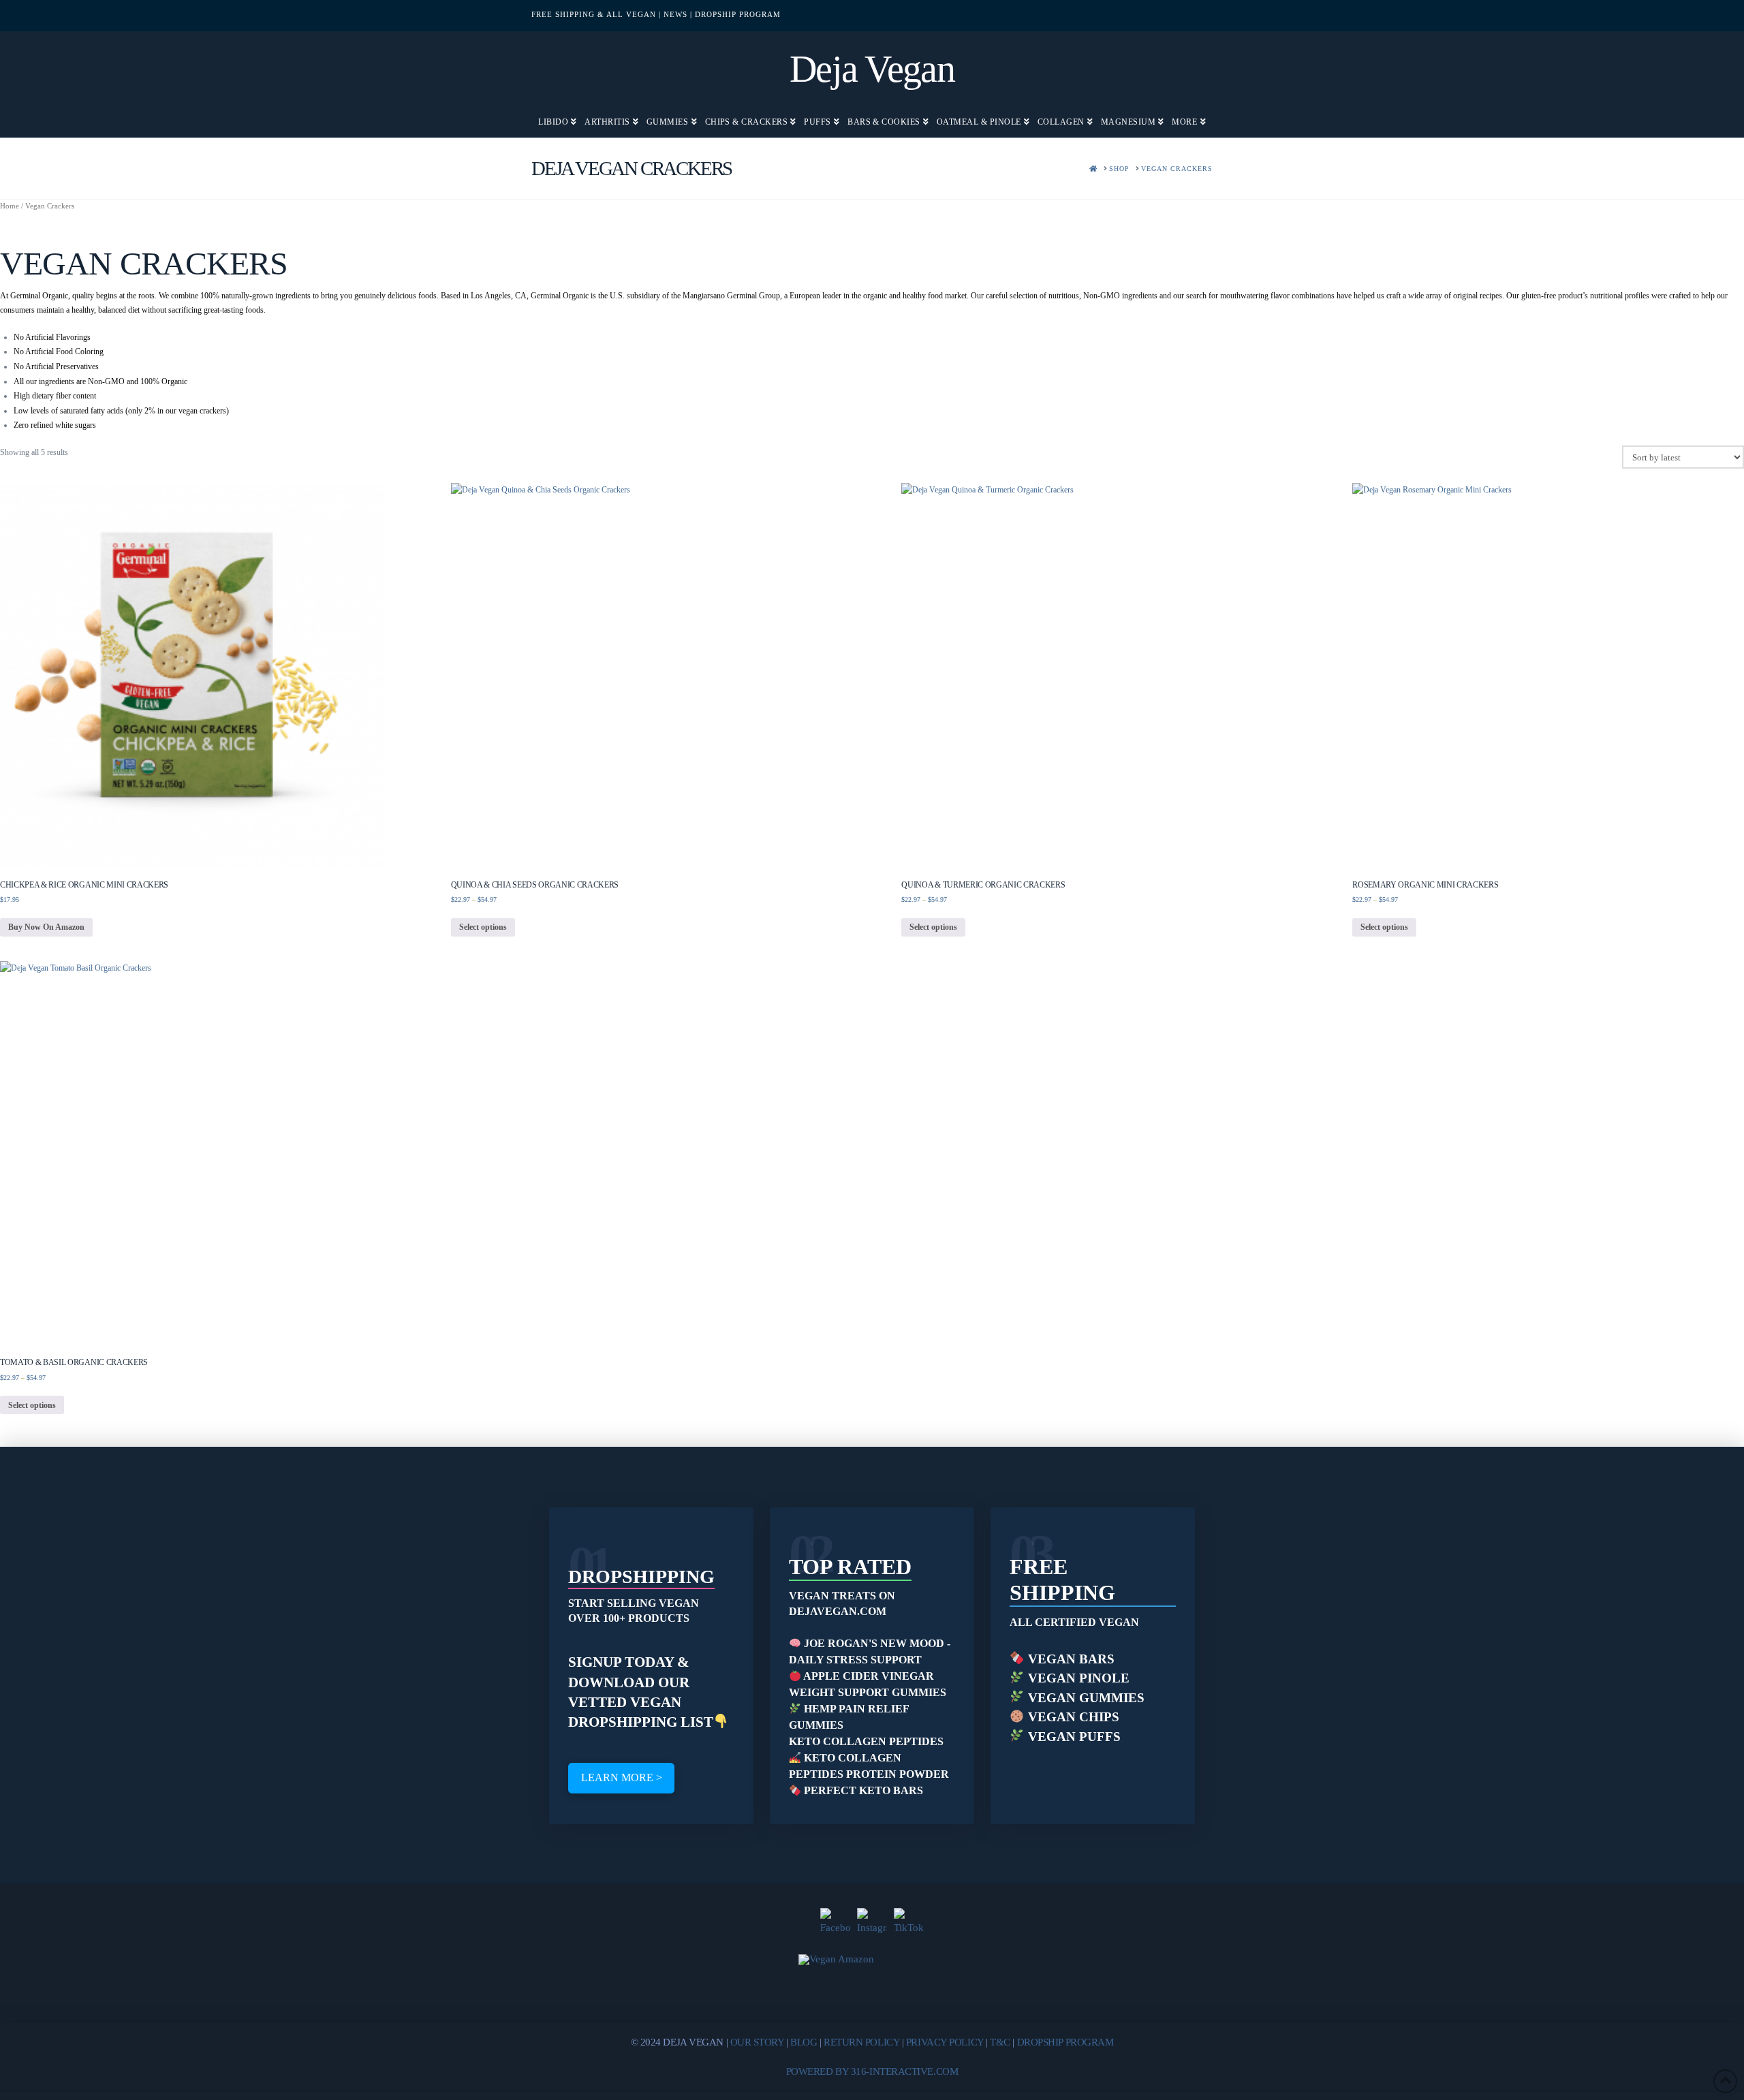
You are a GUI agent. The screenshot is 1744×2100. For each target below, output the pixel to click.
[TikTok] (909, 1923)
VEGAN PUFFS (1073, 1737)
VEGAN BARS (1070, 1659)
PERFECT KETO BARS (862, 1790)
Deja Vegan (872, 69)
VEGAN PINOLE (1077, 1678)
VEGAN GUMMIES (1085, 1698)
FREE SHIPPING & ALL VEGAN (594, 14)
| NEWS (673, 14)
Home (10, 206)
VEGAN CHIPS (1072, 1717)
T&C (1000, 2042)
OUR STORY (757, 2042)
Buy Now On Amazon (46, 927)
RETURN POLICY (861, 2042)
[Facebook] (835, 1923)
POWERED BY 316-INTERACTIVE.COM (872, 2071)
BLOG (804, 2042)
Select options (483, 927)
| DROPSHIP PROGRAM (735, 14)
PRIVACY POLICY (945, 2042)
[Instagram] (872, 1923)
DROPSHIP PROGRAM (1065, 2042)
